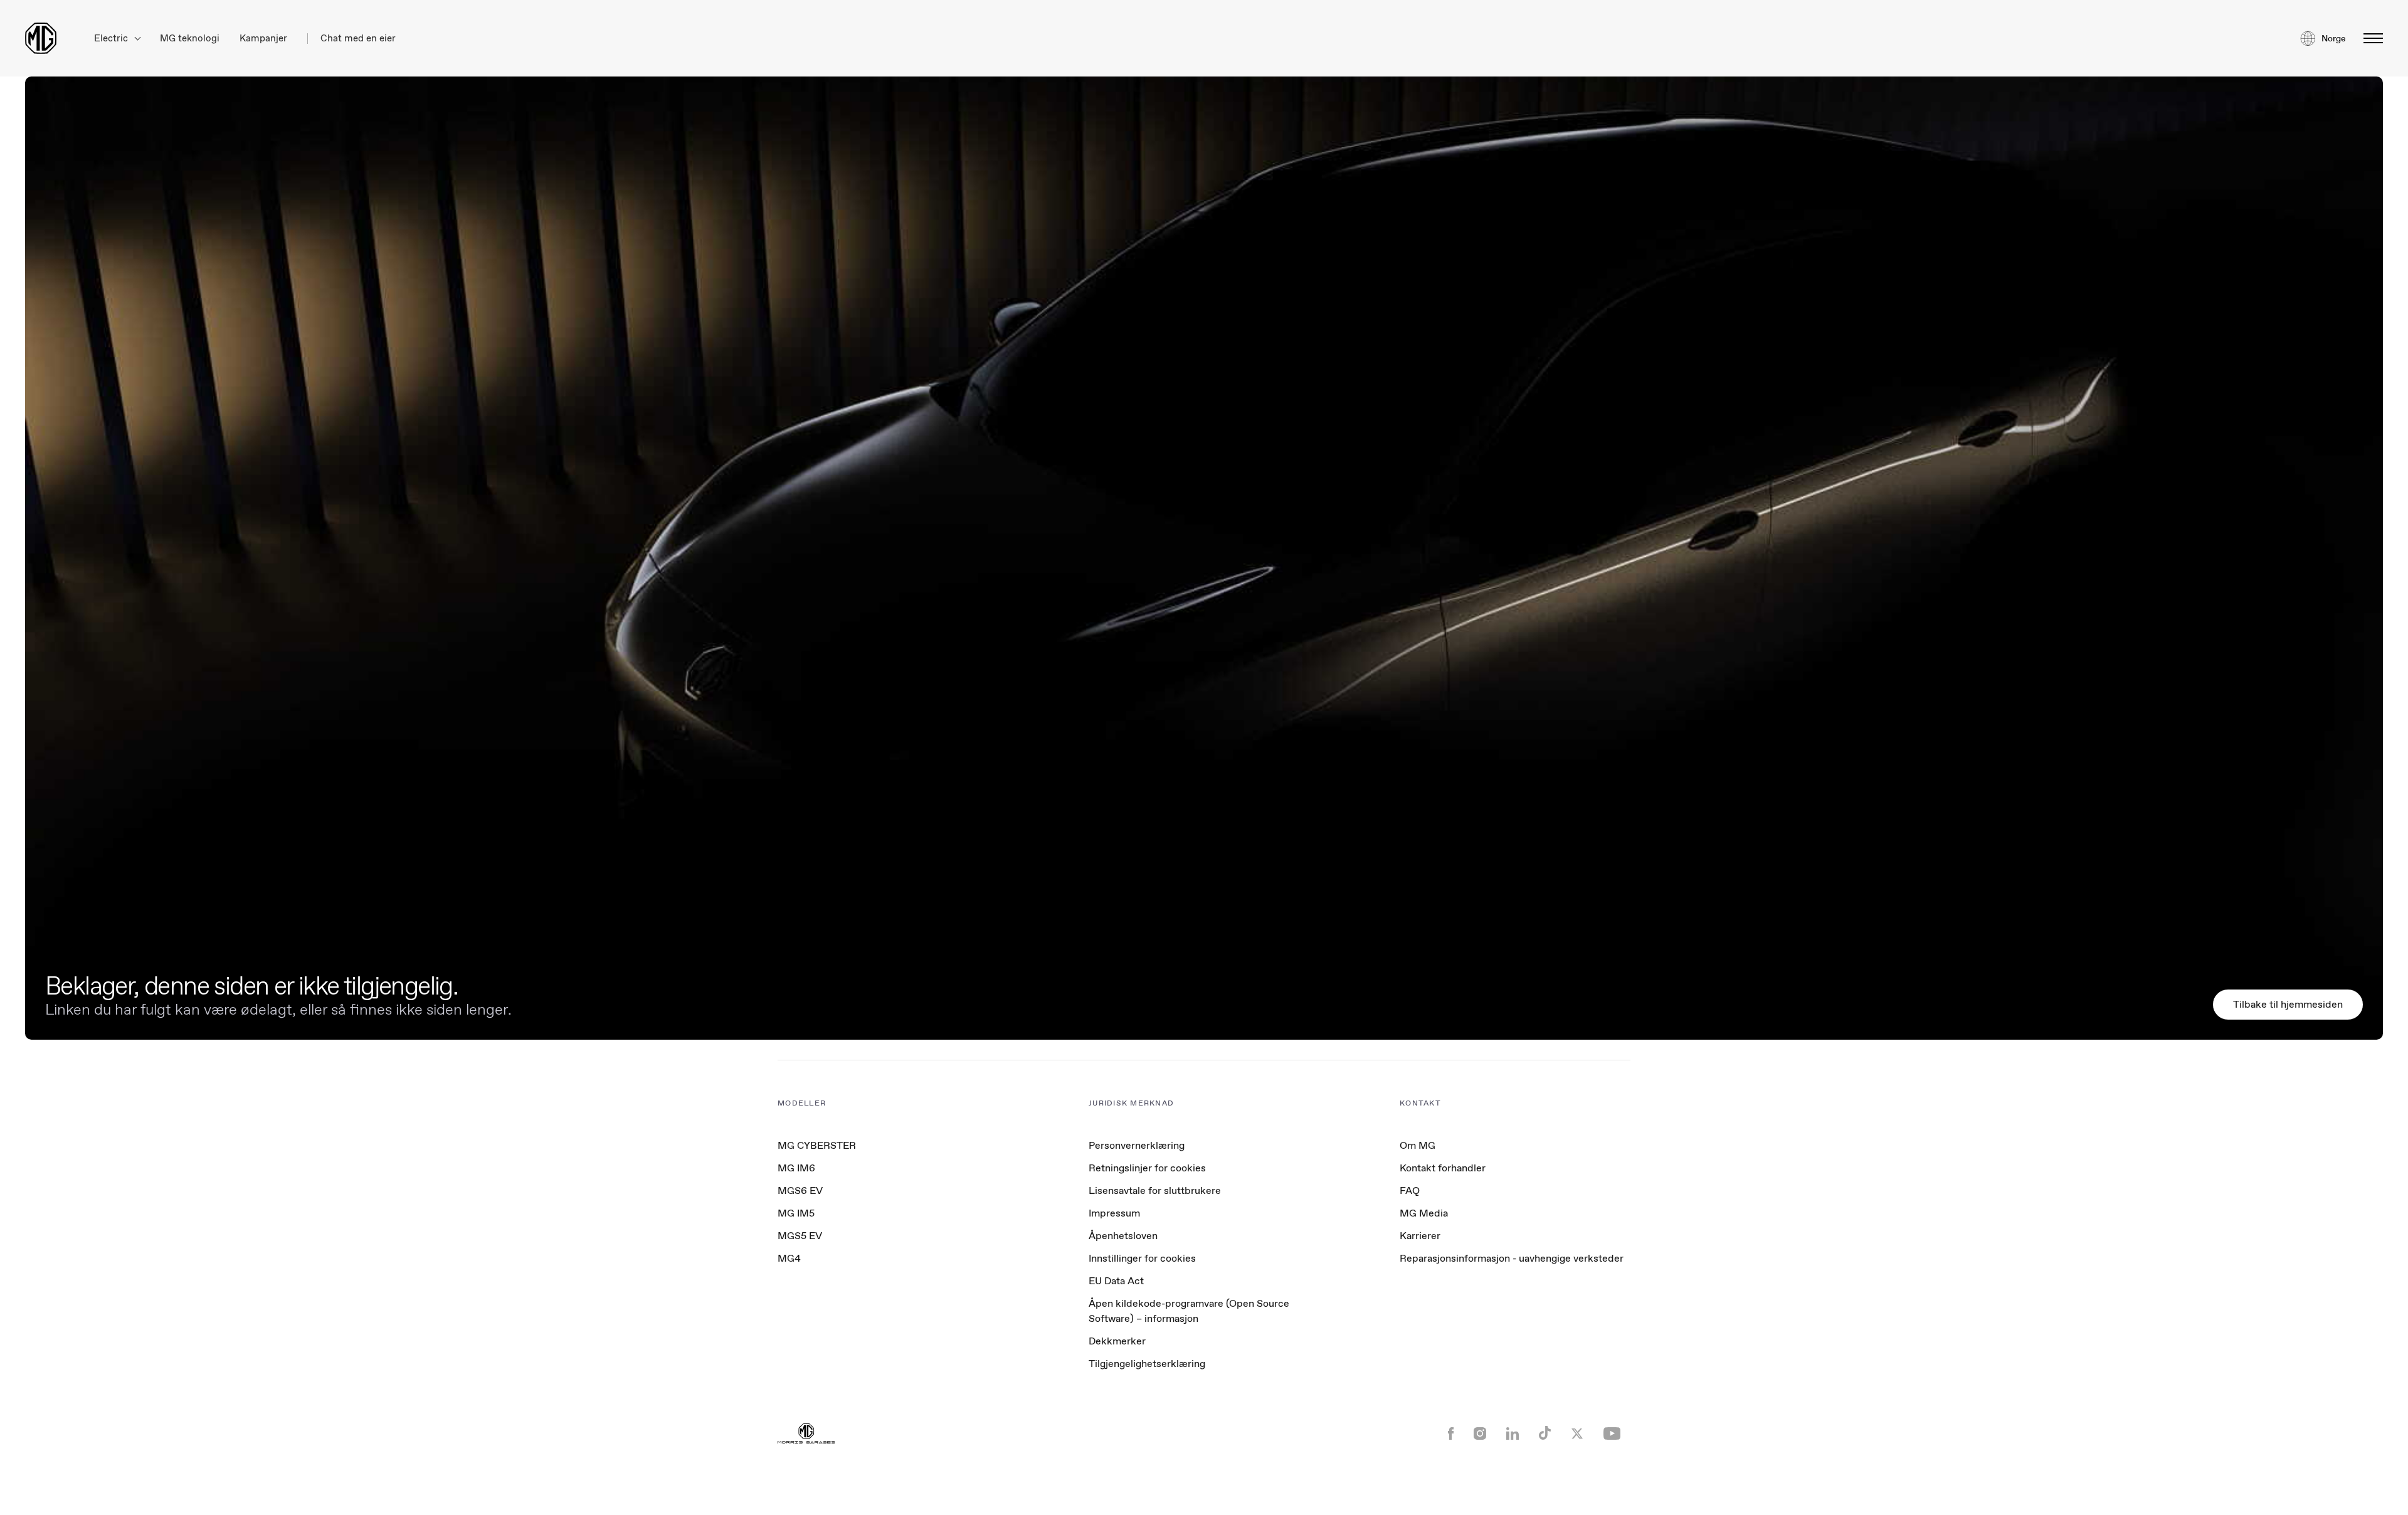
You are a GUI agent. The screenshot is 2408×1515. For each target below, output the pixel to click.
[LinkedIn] (1513, 1435)
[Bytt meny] (2369, 38)
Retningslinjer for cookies (1147, 1168)
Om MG (1418, 1145)
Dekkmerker (1117, 1341)
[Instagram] (1480, 1435)
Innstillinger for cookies (1142, 1259)
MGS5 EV (800, 1236)
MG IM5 (796, 1213)
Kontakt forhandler (1443, 1168)
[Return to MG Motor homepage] (41, 38)
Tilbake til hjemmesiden (2288, 1004)
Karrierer (1420, 1236)
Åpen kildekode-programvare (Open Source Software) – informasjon (1189, 1311)
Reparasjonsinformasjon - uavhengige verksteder (1512, 1258)
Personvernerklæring (1137, 1145)
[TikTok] (1545, 1434)
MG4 (789, 1258)
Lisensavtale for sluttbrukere (1155, 1190)
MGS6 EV (800, 1190)
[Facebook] (1451, 1435)
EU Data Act (1116, 1281)
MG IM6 (796, 1168)
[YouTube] (1612, 1435)
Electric (112, 39)
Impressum (1114, 1213)
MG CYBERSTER (817, 1145)
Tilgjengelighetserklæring (1147, 1364)
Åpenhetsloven (1123, 1236)
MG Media (1424, 1213)
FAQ (1410, 1190)
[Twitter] (1577, 1435)
